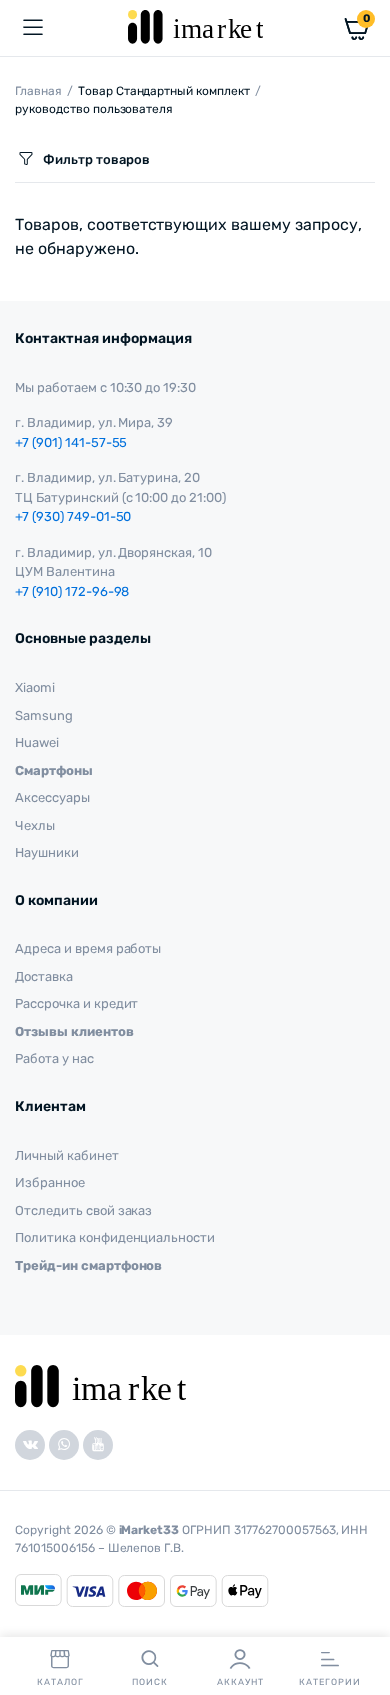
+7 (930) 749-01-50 (73, 516)
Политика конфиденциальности (115, 1237)
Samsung (44, 715)
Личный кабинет (67, 1155)
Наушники (47, 852)
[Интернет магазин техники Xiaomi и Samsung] (195, 27)
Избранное (50, 1182)
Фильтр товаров (96, 159)
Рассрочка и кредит (76, 1003)
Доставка (44, 976)
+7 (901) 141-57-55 (71, 442)
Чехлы (35, 825)
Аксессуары (52, 797)
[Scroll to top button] (358, 1615)
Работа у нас (54, 1058)
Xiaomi (35, 687)
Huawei (37, 742)
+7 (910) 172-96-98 (72, 591)
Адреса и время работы (88, 948)
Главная (38, 91)
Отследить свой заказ (83, 1210)
